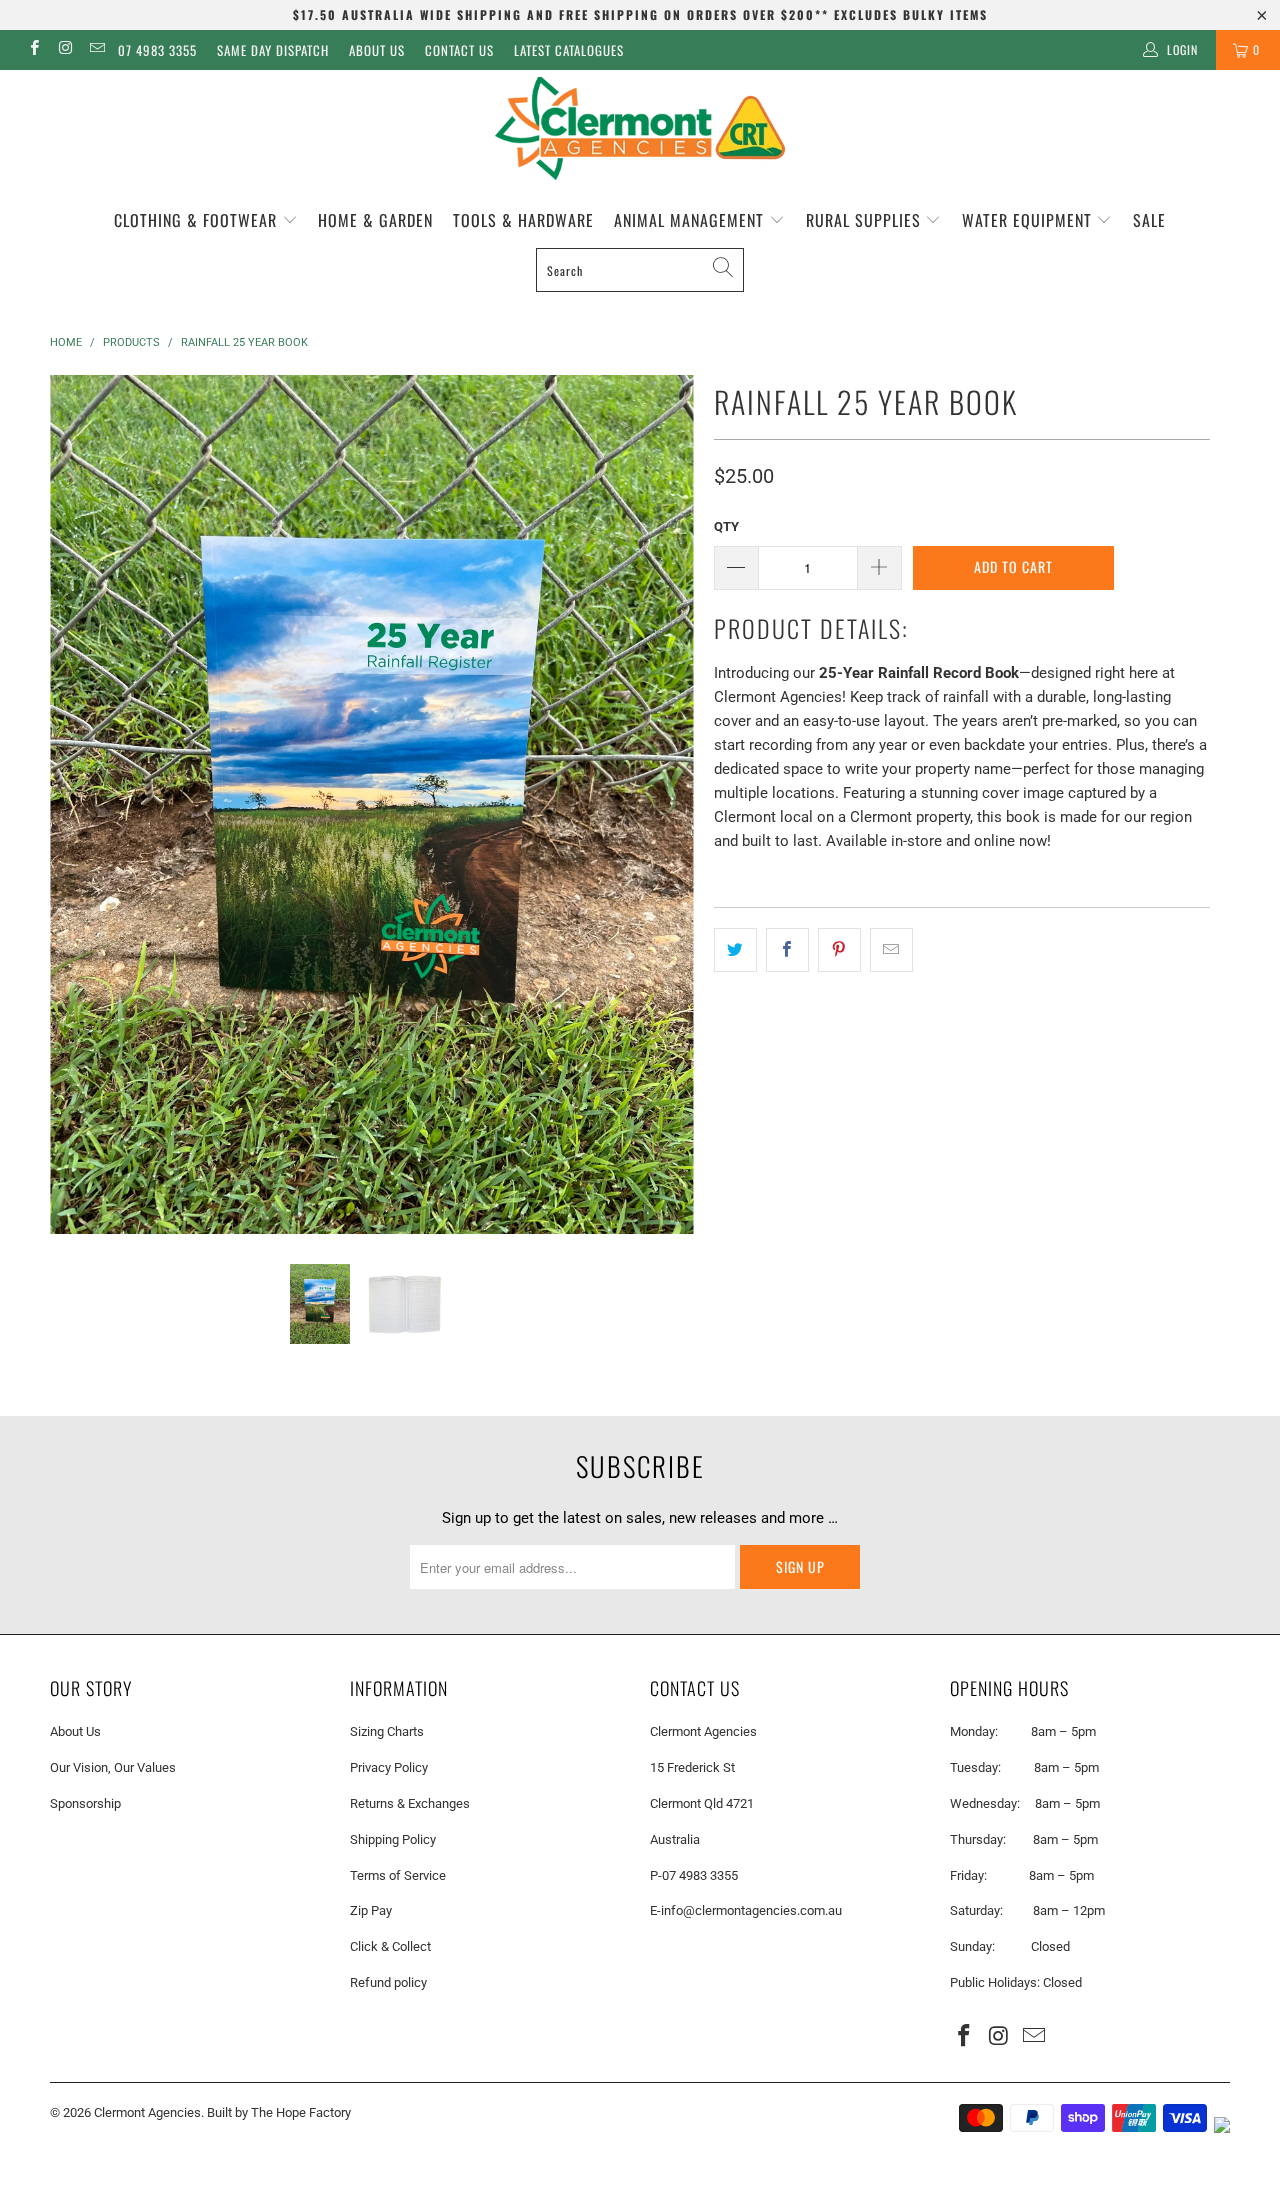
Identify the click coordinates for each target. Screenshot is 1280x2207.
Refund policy (388, 1982)
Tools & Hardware (523, 220)
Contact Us (459, 50)
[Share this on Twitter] (735, 950)
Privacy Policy (389, 1767)
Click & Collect (390, 1946)
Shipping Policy (393, 1839)
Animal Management (691, 220)
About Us (377, 50)
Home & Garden (375, 220)
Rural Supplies (866, 220)
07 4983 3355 (157, 50)
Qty (726, 526)
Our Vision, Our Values (113, 1767)
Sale (1149, 220)
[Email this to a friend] (891, 950)
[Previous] (84, 804)
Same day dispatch (273, 50)
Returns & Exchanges (410, 1803)
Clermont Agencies (147, 2112)
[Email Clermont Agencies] (96, 50)
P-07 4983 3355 (694, 1875)
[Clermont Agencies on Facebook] (33, 50)
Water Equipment (1029, 220)
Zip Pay (371, 1910)
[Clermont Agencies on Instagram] (64, 50)
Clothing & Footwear (198, 220)
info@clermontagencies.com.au (751, 1910)
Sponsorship (85, 1803)
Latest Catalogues (569, 50)
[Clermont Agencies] (640, 128)
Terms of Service (398, 1875)
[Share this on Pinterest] (839, 950)
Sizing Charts (387, 1731)
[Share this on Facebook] (787, 950)
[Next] (659, 804)
